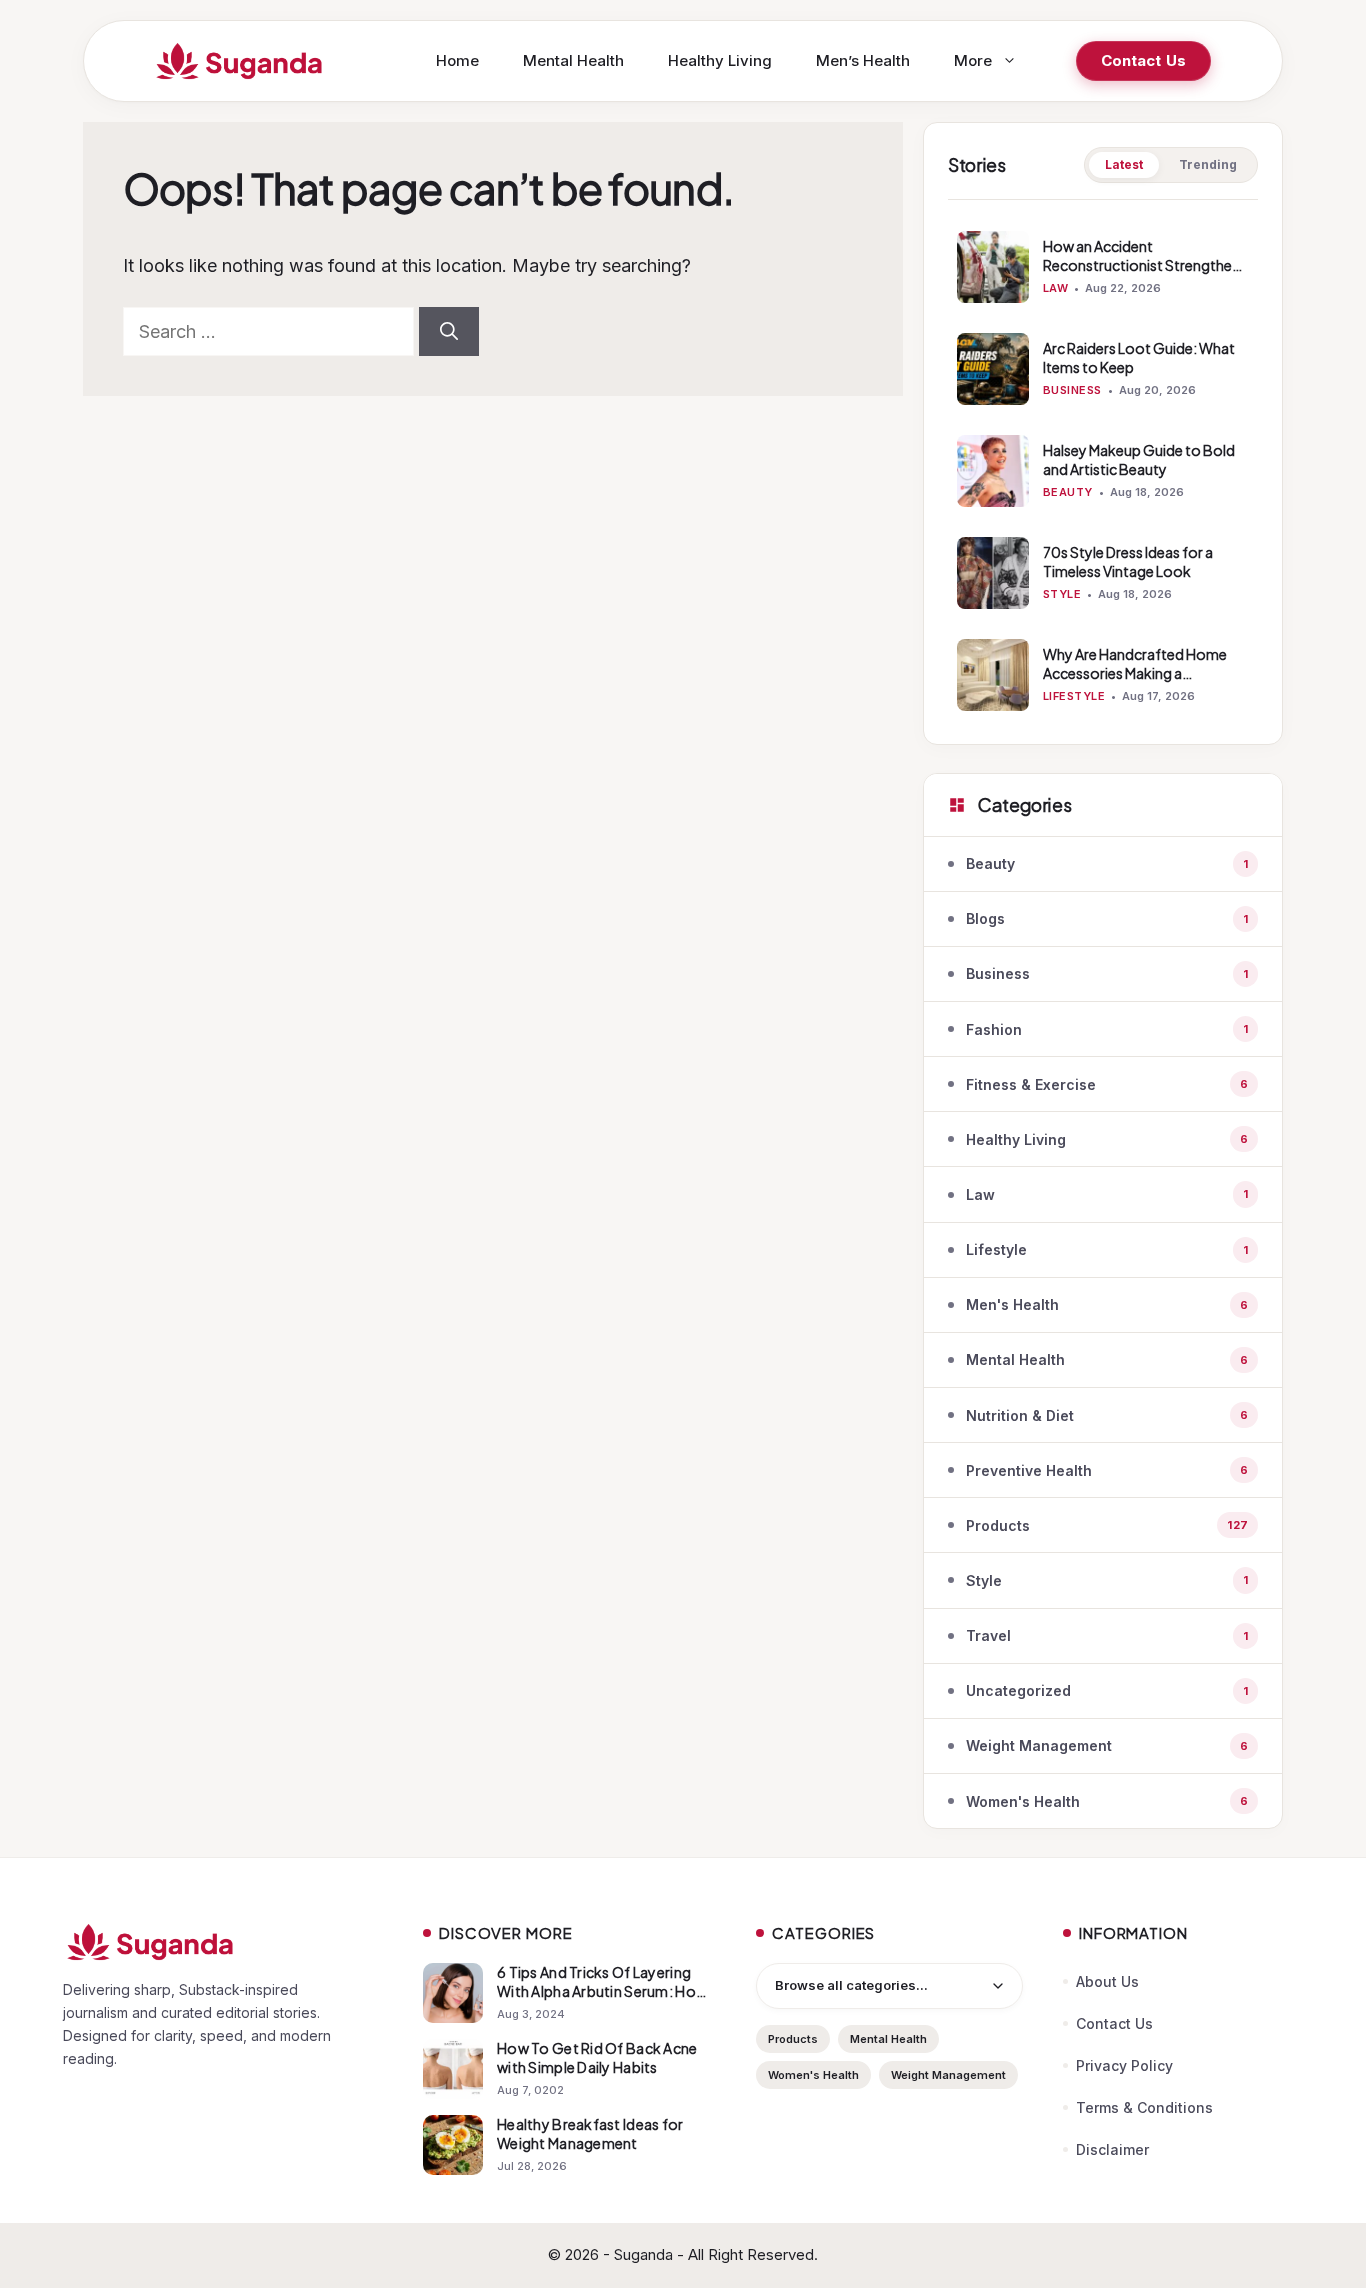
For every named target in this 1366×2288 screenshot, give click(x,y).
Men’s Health (863, 60)
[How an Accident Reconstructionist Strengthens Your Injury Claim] (993, 267)
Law (1055, 288)
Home (457, 60)
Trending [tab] (1208, 164)
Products (793, 2039)
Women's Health (813, 2075)
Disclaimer (1112, 2149)
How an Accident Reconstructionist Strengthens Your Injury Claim (1145, 265)
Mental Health (573, 60)
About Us (1107, 1981)
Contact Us (1144, 60)
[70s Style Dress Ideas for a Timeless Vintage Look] (993, 573)
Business (1072, 390)
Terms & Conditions (1144, 2107)
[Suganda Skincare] (240, 61)
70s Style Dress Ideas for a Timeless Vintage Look (1128, 561)
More (973, 60)
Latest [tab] (1124, 164)
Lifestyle (1074, 696)
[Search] (449, 331)
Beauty (1068, 492)
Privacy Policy (1124, 2065)
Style (1062, 594)
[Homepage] (223, 1942)
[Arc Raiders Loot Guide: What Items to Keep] (993, 369)
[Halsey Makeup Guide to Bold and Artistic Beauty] (993, 471)
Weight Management (948, 2075)
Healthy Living (720, 60)
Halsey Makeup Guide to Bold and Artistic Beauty (1139, 459)
